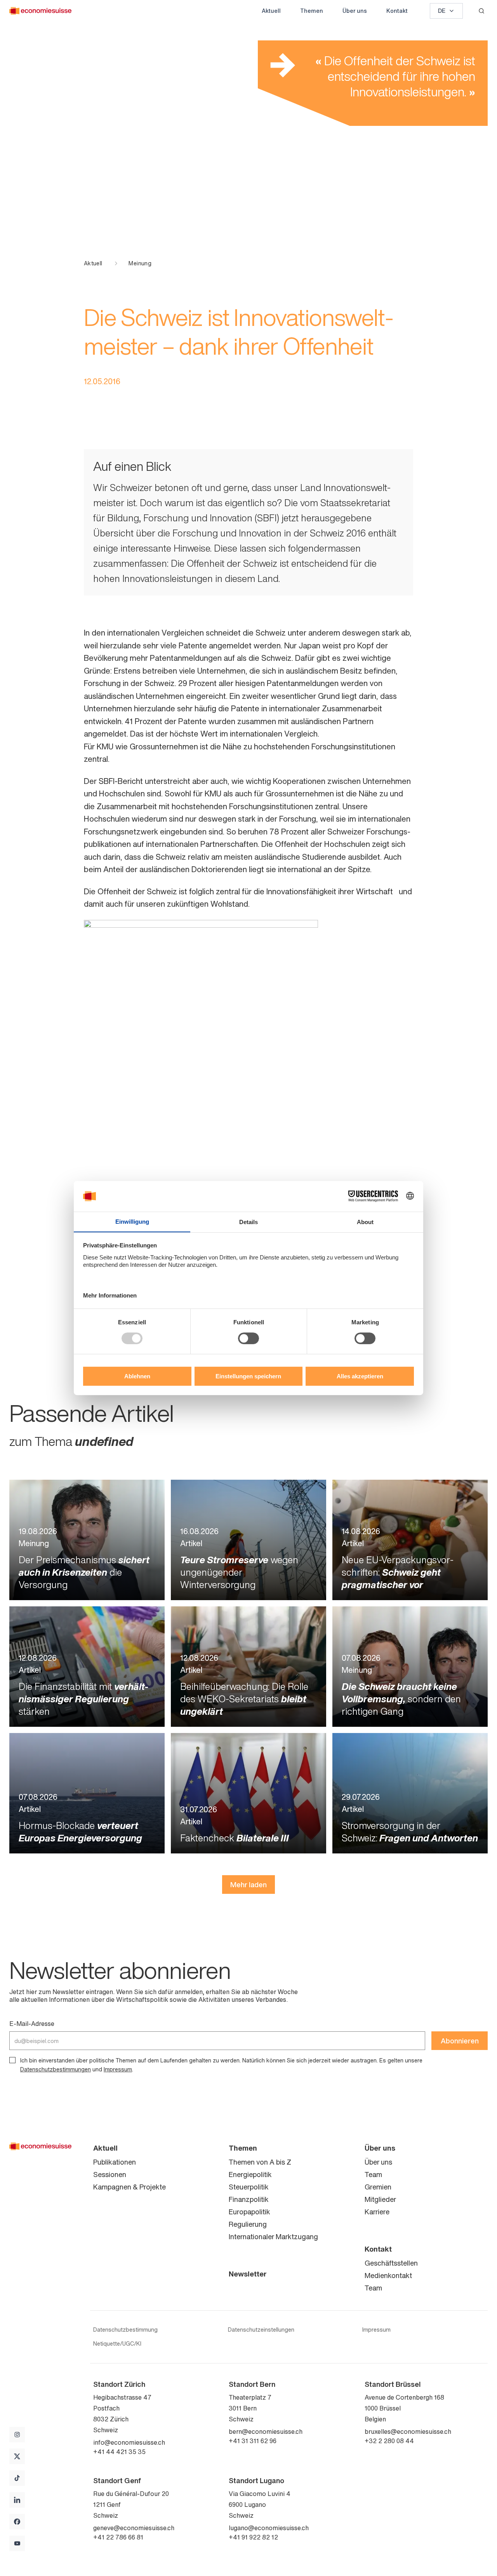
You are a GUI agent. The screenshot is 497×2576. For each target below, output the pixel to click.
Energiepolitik (250, 2174)
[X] (17, 2456)
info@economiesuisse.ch (129, 2442)
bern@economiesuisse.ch (266, 2431)
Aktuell (271, 11)
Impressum (118, 2069)
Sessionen (110, 2174)
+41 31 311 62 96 (253, 2441)
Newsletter (248, 2274)
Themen (312, 11)
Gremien (378, 2187)
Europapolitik (249, 2212)
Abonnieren (460, 2041)
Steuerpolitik (249, 2187)
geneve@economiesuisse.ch (134, 2528)
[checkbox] (12, 2060)
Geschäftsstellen (391, 2263)
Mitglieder (380, 2199)
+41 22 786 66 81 (118, 2537)
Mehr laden (248, 1885)
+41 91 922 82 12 (253, 2537)
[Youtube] (17, 2543)
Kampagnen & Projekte (129, 2187)
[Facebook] (17, 2522)
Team (373, 2174)
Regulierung (248, 2224)
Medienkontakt (388, 2275)
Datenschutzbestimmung (125, 2330)
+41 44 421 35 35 (119, 2452)
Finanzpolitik (249, 2199)
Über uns (355, 11)
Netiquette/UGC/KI (117, 2344)
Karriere (377, 2212)
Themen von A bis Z (260, 2162)
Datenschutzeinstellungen (261, 2330)
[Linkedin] (17, 2500)
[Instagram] (17, 2435)
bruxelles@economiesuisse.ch (408, 2431)
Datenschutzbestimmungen (56, 2069)
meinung (140, 263)
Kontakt (397, 11)
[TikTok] (17, 2478)
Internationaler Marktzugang (273, 2236)
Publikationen (115, 2162)
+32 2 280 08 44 (389, 2441)
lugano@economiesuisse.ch (269, 2528)
